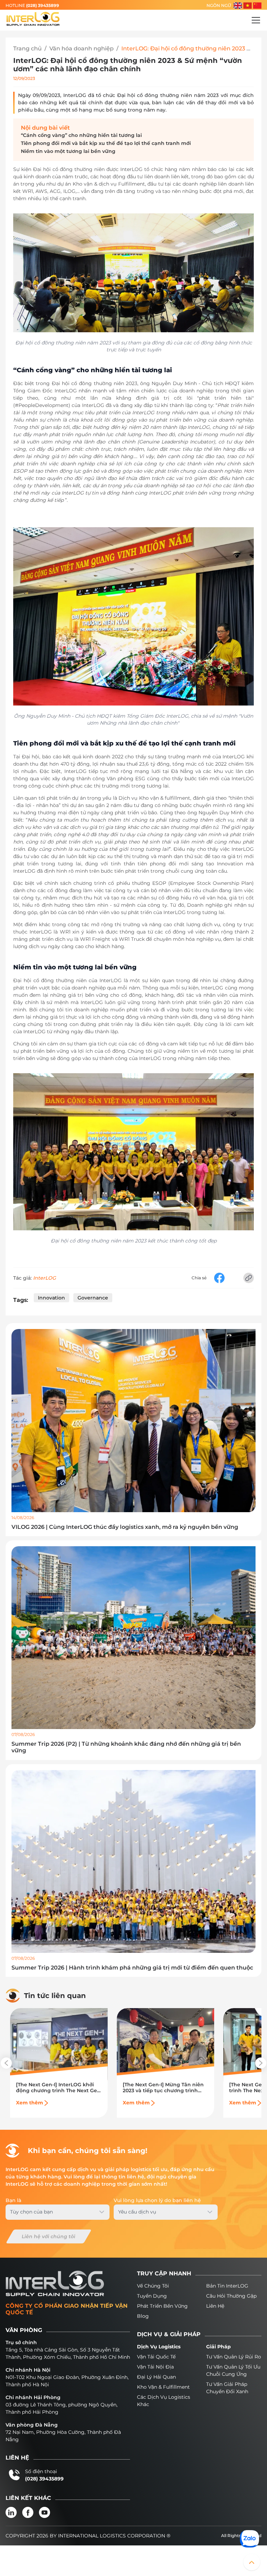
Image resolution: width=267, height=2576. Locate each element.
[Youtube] (44, 2512)
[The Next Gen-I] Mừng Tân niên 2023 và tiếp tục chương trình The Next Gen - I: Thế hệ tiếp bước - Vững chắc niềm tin (163, 2088)
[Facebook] (28, 2512)
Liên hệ (215, 2306)
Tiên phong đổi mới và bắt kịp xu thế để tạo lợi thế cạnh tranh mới (107, 143)
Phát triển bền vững (162, 2306)
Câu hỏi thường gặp (231, 2296)
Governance (93, 1298)
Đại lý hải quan (156, 2377)
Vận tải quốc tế (156, 2357)
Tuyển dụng (152, 2296)
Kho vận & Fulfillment (163, 2387)
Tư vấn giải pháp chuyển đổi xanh (227, 2388)
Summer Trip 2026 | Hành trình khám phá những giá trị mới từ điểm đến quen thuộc (132, 1968)
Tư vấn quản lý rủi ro (234, 2357)
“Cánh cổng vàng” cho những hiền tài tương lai (81, 135)
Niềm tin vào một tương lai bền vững (68, 151)
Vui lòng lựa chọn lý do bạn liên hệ (157, 2200)
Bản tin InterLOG (227, 2286)
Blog (143, 2316)
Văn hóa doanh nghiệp (82, 48)
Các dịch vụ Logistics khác (164, 2401)
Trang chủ (27, 48)
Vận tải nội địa (155, 2367)
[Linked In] (11, 2512)
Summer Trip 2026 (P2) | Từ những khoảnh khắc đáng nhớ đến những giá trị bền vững (126, 1747)
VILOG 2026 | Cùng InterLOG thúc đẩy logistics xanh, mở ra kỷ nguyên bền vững (125, 1527)
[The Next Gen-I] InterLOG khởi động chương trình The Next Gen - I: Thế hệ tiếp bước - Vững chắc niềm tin (58, 2088)
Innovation (51, 1298)
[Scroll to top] (252, 2562)
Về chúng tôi (153, 2286)
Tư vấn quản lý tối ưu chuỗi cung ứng (233, 2370)
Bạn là (13, 2200)
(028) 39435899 (43, 5)
